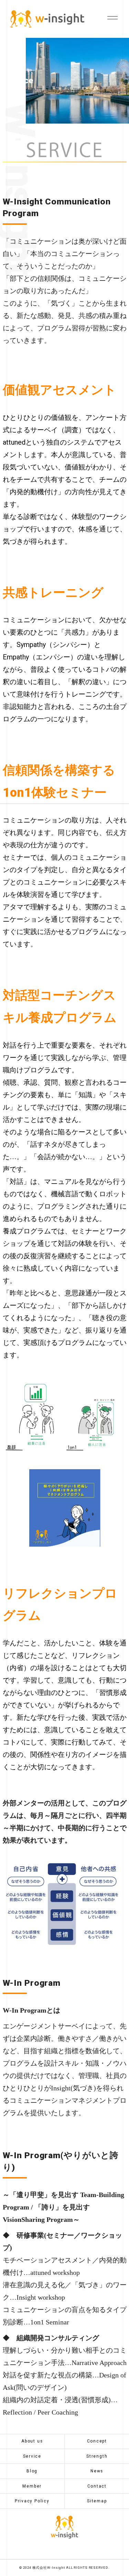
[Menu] (111, 17)
